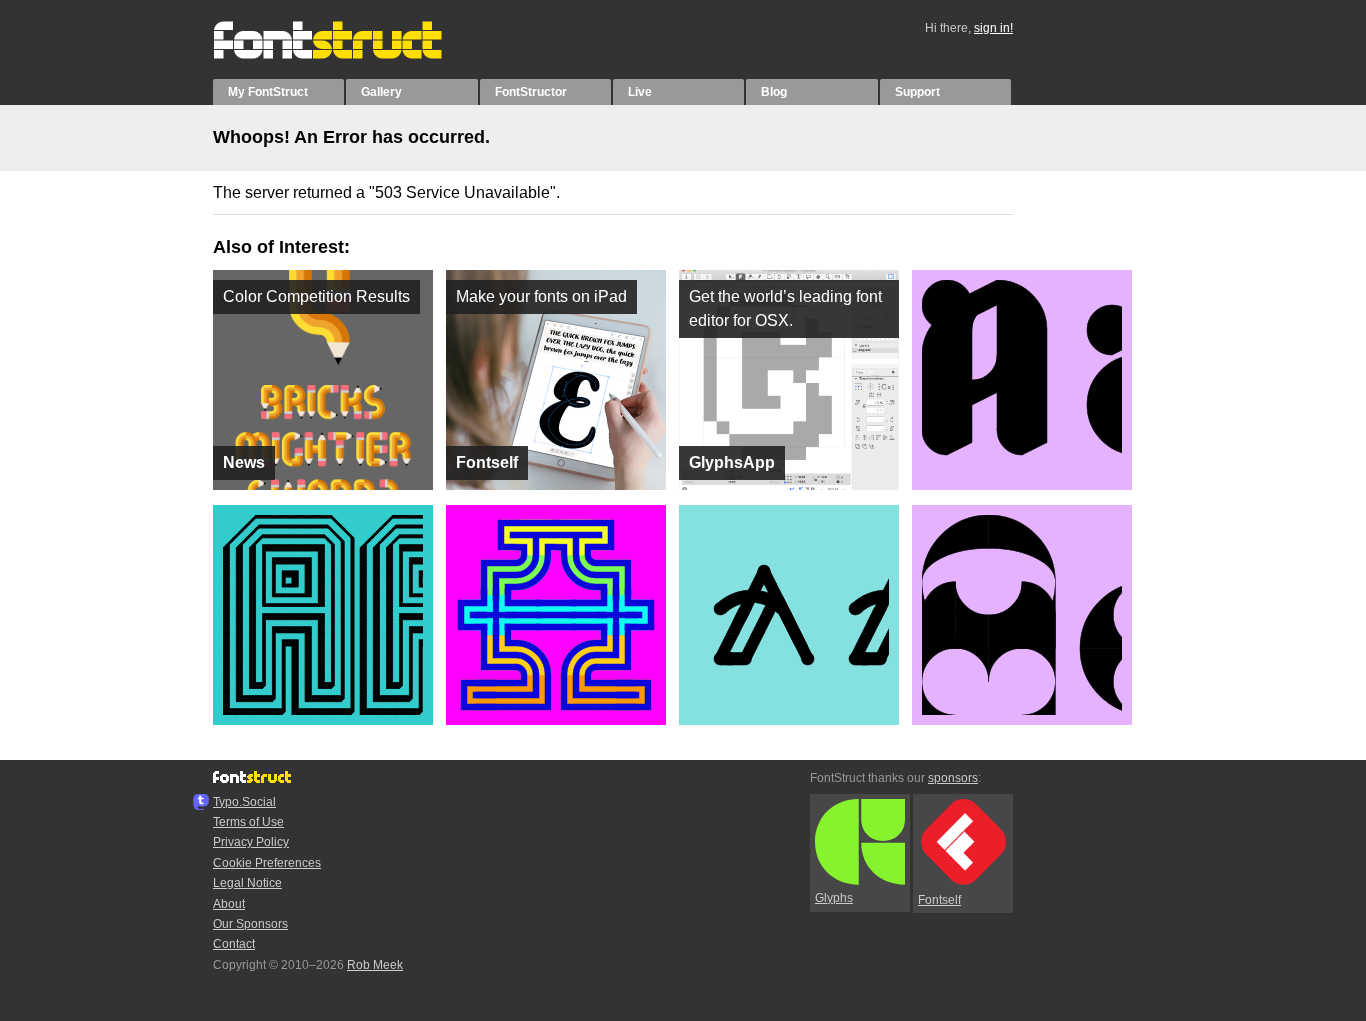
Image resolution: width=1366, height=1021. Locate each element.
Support (917, 92)
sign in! (993, 28)
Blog (774, 92)
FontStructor (531, 92)
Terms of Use (248, 822)
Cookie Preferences (267, 863)
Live (640, 92)
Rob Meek (375, 965)
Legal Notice (247, 883)
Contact (234, 944)
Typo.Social (244, 802)
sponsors (953, 778)
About (229, 904)
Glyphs (834, 898)
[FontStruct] (348, 55)
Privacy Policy (251, 842)
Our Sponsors (250, 924)
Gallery (381, 92)
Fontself (939, 900)
